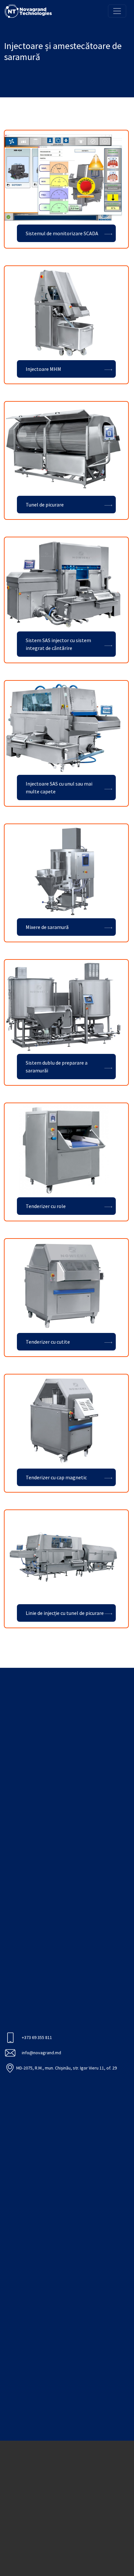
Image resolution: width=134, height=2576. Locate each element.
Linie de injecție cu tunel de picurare (65, 1613)
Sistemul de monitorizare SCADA (62, 233)
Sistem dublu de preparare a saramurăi (57, 1067)
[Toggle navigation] (117, 11)
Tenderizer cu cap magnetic (56, 1477)
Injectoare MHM (43, 369)
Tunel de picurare (45, 505)
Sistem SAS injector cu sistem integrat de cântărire (58, 644)
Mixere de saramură (47, 927)
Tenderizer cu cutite (48, 1342)
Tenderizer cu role (46, 1206)
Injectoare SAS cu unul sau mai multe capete (59, 787)
